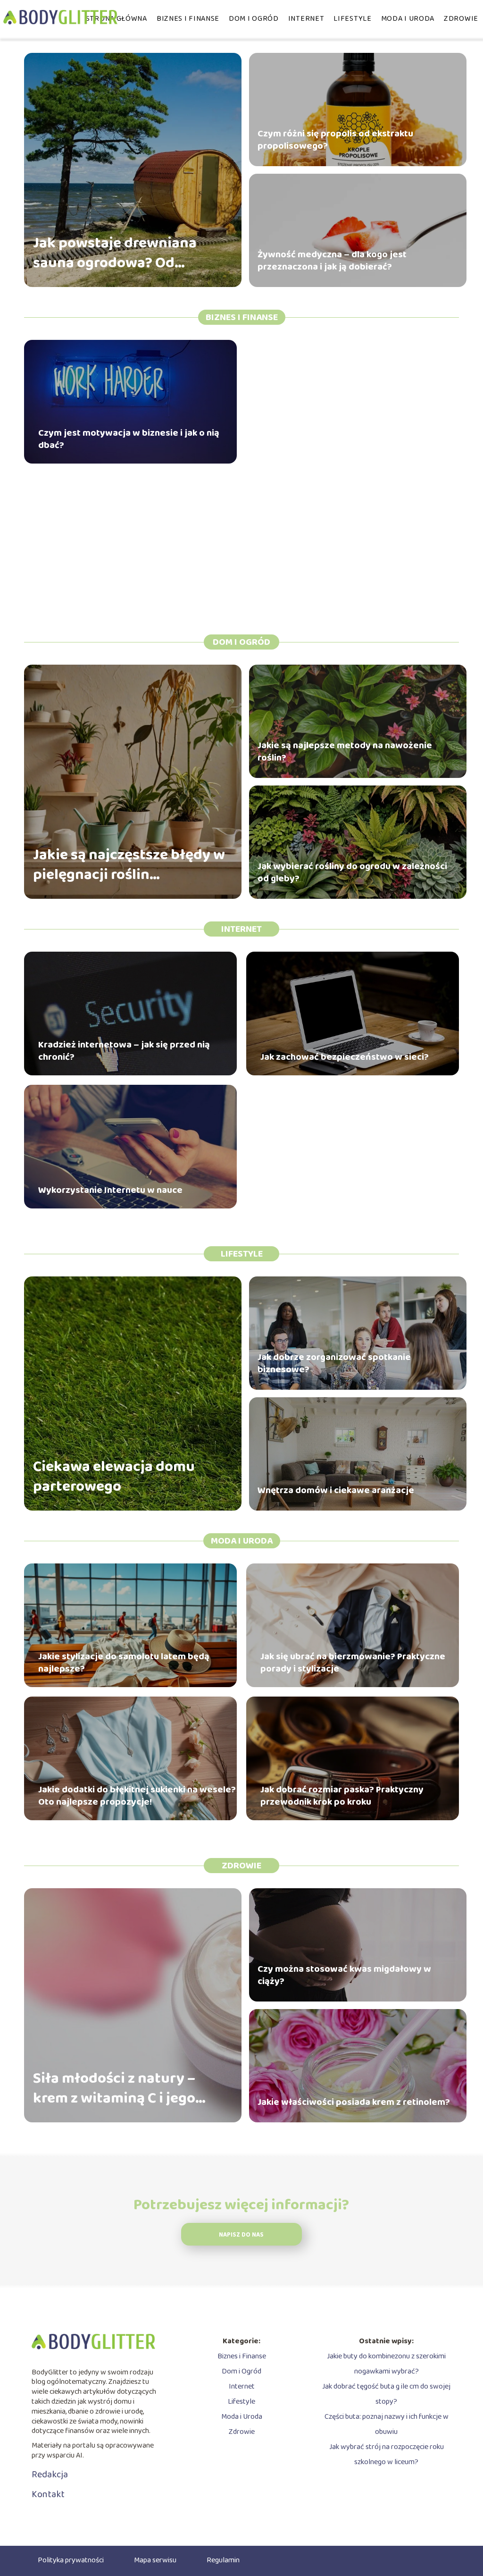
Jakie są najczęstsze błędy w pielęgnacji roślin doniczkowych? (129, 865)
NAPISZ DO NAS (241, 2235)
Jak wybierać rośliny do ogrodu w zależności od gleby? (352, 872)
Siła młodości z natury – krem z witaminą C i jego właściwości (114, 2089)
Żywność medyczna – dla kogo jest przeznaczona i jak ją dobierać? (332, 261)
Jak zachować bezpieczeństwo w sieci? (345, 1057)
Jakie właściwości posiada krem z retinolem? (354, 2102)
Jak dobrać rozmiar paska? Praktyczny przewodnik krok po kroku (342, 1796)
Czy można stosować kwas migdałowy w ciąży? (344, 1975)
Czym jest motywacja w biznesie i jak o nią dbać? (129, 439)
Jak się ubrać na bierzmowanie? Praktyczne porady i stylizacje (353, 1663)
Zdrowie (461, 19)
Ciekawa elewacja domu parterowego (114, 1477)
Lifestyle (352, 19)
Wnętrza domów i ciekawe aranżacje (336, 1490)
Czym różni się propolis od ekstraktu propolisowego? (335, 140)
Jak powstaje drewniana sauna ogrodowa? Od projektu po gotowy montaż (127, 253)
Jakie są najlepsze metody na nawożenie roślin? (345, 752)
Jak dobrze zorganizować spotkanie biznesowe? (334, 1363)
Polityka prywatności (71, 2560)
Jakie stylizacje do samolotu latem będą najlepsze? (124, 1663)
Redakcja (50, 2475)
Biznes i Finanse (188, 19)
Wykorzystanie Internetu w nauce (110, 1190)
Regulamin (223, 2560)
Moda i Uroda (408, 19)
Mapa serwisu (155, 2560)
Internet (306, 19)
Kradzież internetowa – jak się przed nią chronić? (124, 1051)
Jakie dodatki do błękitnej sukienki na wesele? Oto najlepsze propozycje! (137, 1796)
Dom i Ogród (254, 19)
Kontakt (48, 2494)
